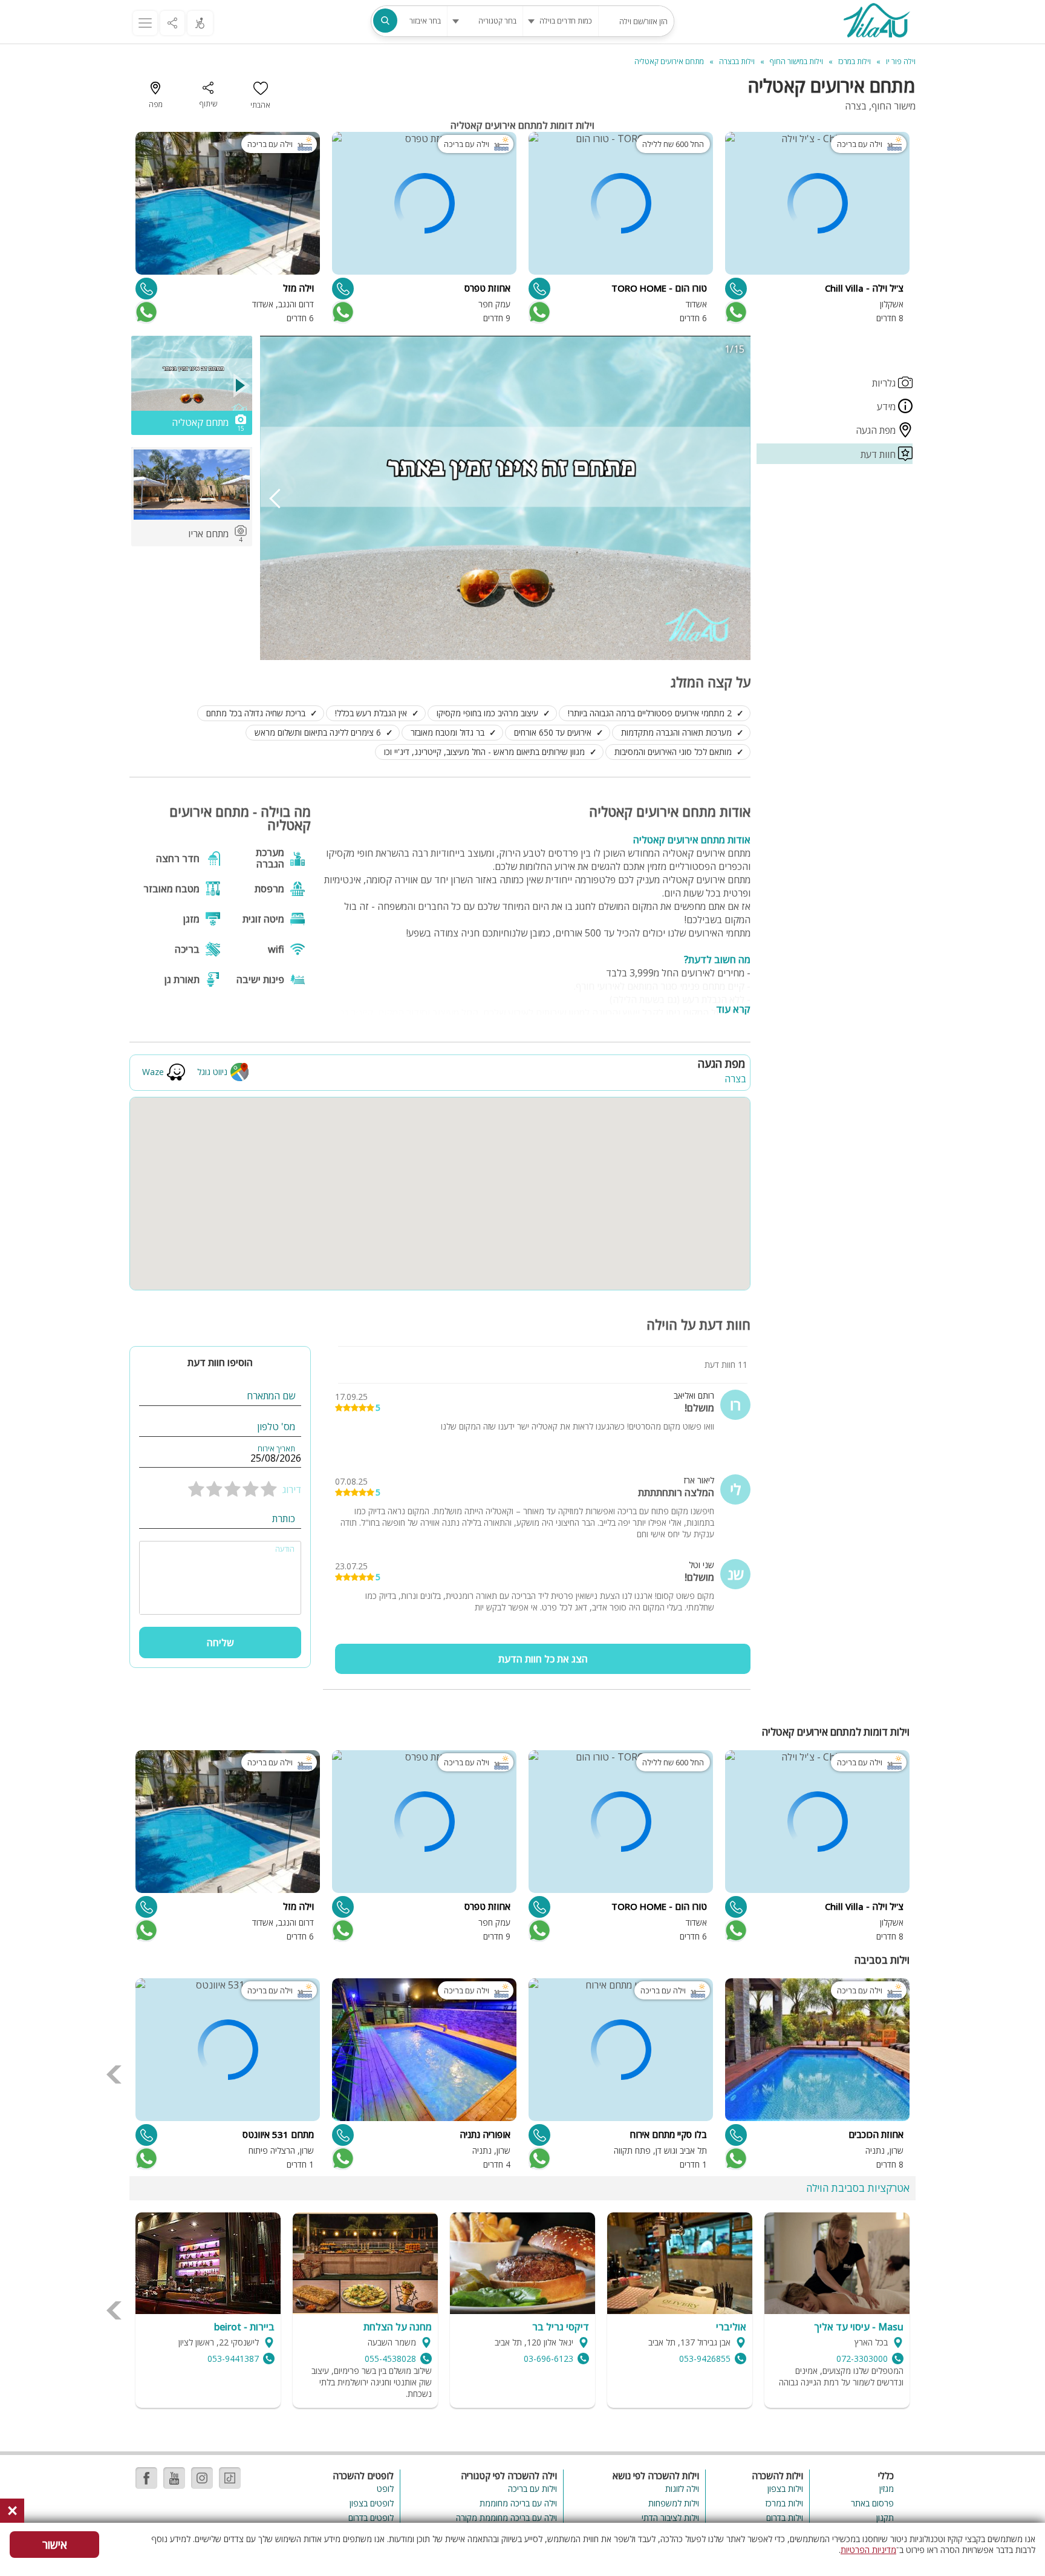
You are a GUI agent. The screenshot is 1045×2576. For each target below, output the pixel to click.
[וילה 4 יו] (876, 22)
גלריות (885, 383)
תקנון (885, 2518)
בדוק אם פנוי (735, 312)
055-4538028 (390, 2359)
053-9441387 (233, 2359)
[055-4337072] (736, 289)
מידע (887, 407)
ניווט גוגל (212, 1072)
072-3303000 (862, 2359)
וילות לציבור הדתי (670, 2518)
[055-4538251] (539, 2135)
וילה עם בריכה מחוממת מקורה (506, 2518)
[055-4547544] (343, 289)
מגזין (887, 2489)
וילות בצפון (785, 2489)
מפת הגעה (877, 430)
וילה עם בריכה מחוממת (518, 2503)
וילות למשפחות (674, 2503)
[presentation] (275, 498)
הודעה (285, 1549)
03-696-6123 (549, 2359)
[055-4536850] (539, 289)
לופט (385, 2489)
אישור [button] (55, 2545)
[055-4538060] (736, 2135)
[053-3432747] (146, 289)
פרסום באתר (872, 2503)
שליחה (220, 1643)
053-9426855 (705, 2359)
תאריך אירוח (276, 1449)
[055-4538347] (146, 2135)
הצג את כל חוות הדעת (543, 1659)
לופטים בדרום (371, 2518)
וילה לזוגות (682, 2489)
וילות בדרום (785, 2518)
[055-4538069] (343, 2135)
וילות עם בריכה (532, 2489)
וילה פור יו (901, 61)
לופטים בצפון (372, 2503)
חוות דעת (879, 454)
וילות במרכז (784, 2503)
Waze (153, 1072)
